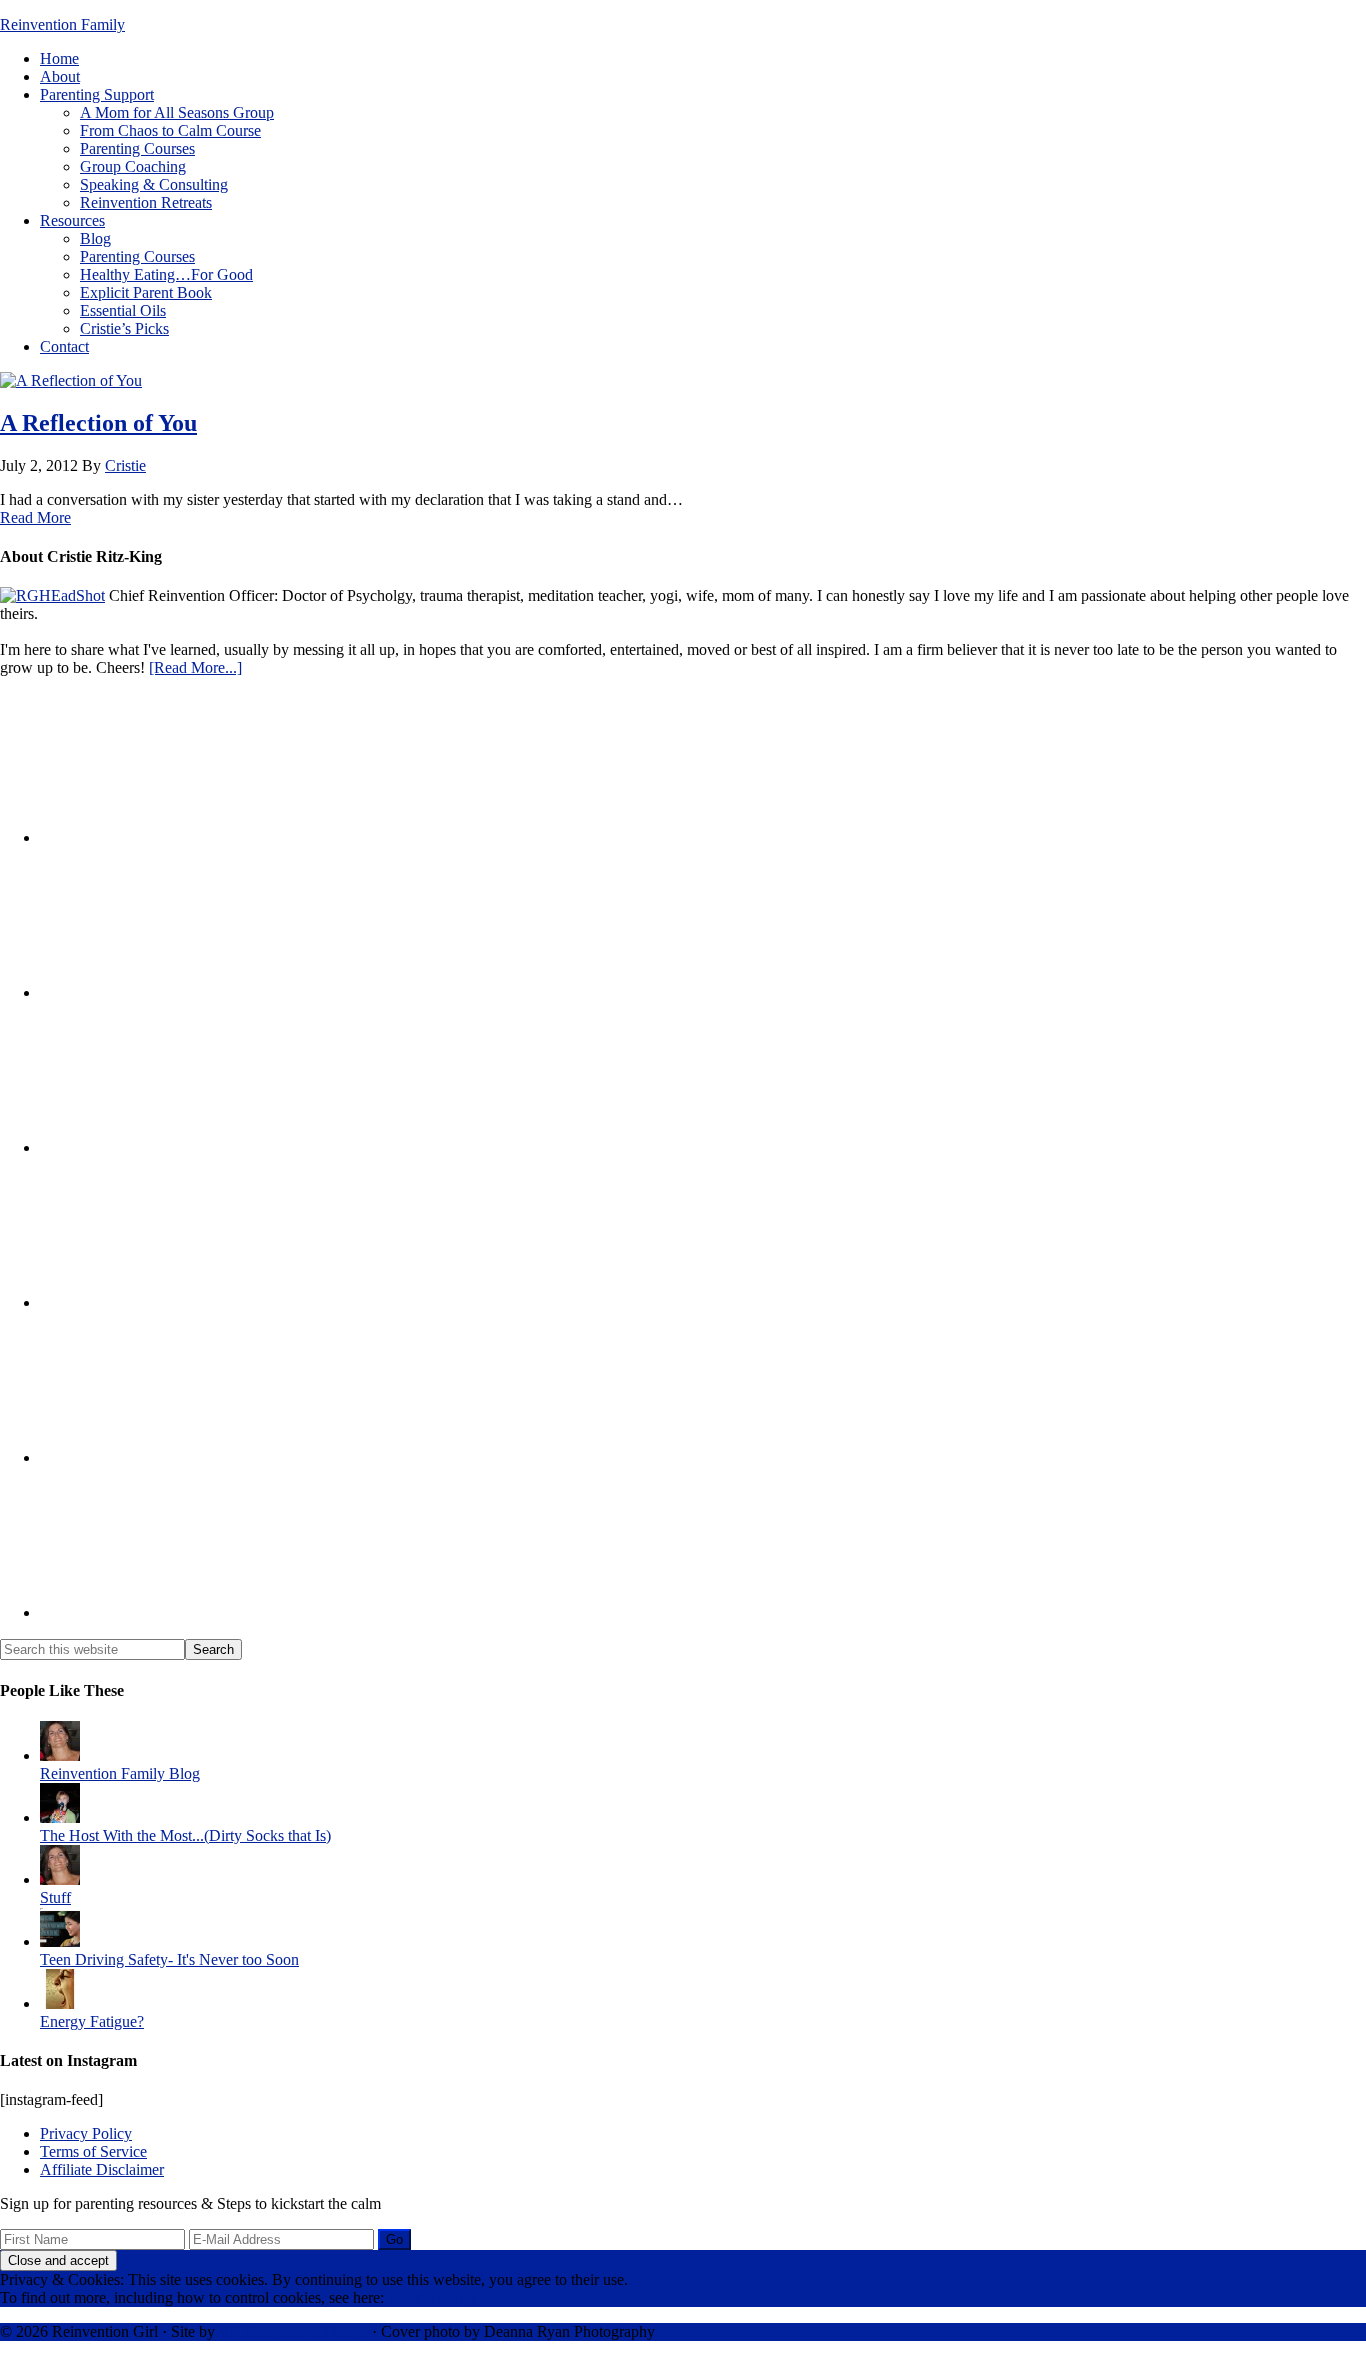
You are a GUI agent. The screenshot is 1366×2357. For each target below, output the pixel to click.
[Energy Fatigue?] (60, 2003)
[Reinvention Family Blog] (60, 1755)
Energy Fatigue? (92, 2021)
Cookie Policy (433, 2297)
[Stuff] (60, 1879)
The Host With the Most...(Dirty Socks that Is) (185, 1835)
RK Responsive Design (293, 2331)
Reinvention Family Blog (120, 1773)
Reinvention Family (62, 24)
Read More (35, 517)
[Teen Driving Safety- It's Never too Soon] (60, 1941)
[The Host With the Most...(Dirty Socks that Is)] (60, 1817)
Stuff (55, 1897)
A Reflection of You (98, 423)
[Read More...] (195, 667)
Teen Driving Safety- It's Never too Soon (169, 1959)
